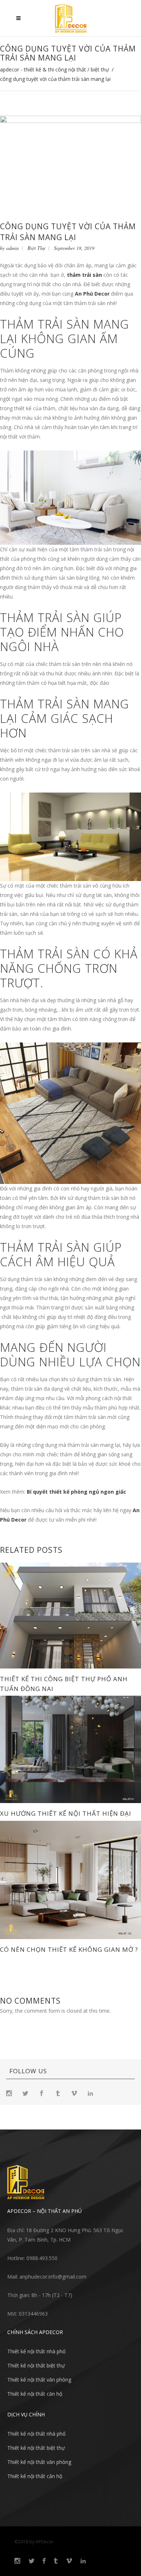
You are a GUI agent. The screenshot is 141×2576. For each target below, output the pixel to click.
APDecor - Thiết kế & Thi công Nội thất (43, 70)
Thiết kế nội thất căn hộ (35, 2394)
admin (12, 248)
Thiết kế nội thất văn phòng (39, 2380)
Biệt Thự (100, 70)
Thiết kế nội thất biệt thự (36, 2365)
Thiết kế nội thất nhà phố (36, 2351)
